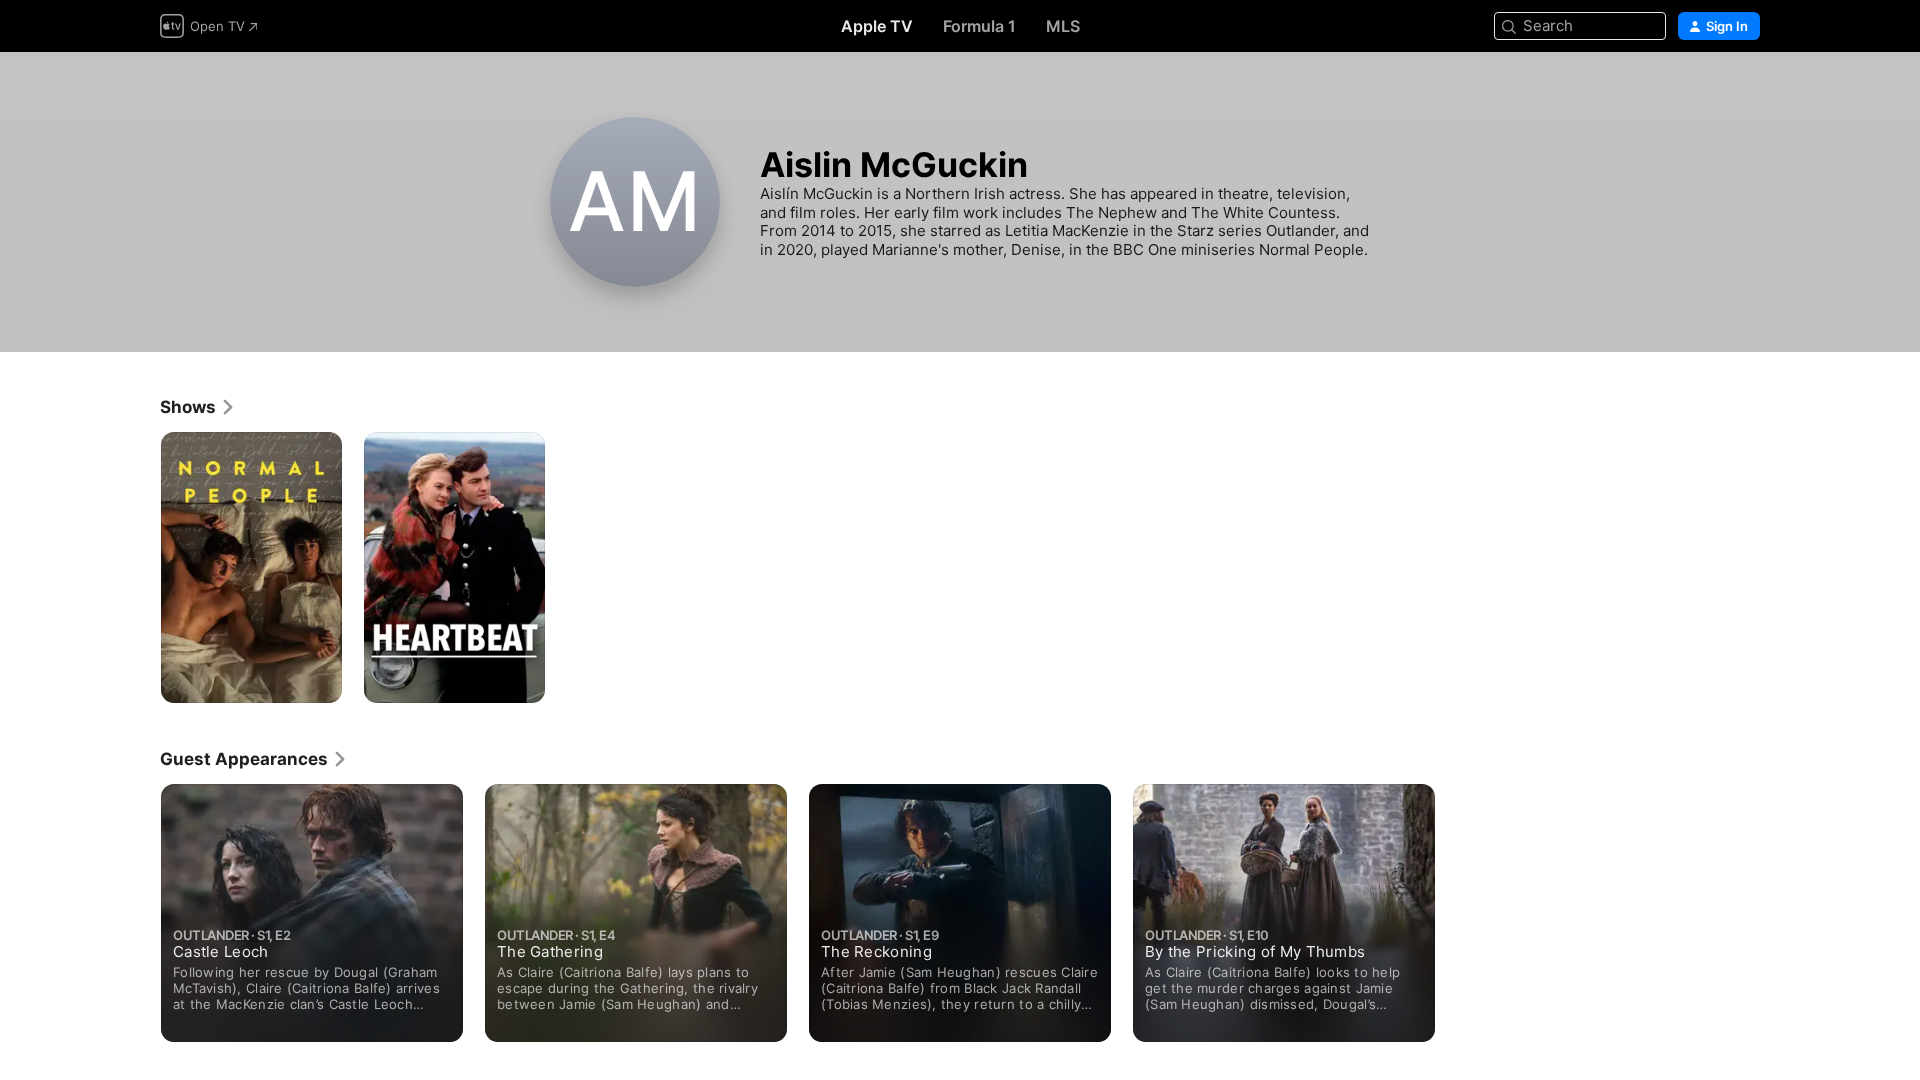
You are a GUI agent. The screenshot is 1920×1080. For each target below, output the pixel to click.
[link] (198, 407)
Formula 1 (979, 26)
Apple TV (877, 26)
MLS (1063, 26)
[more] (319, 680)
